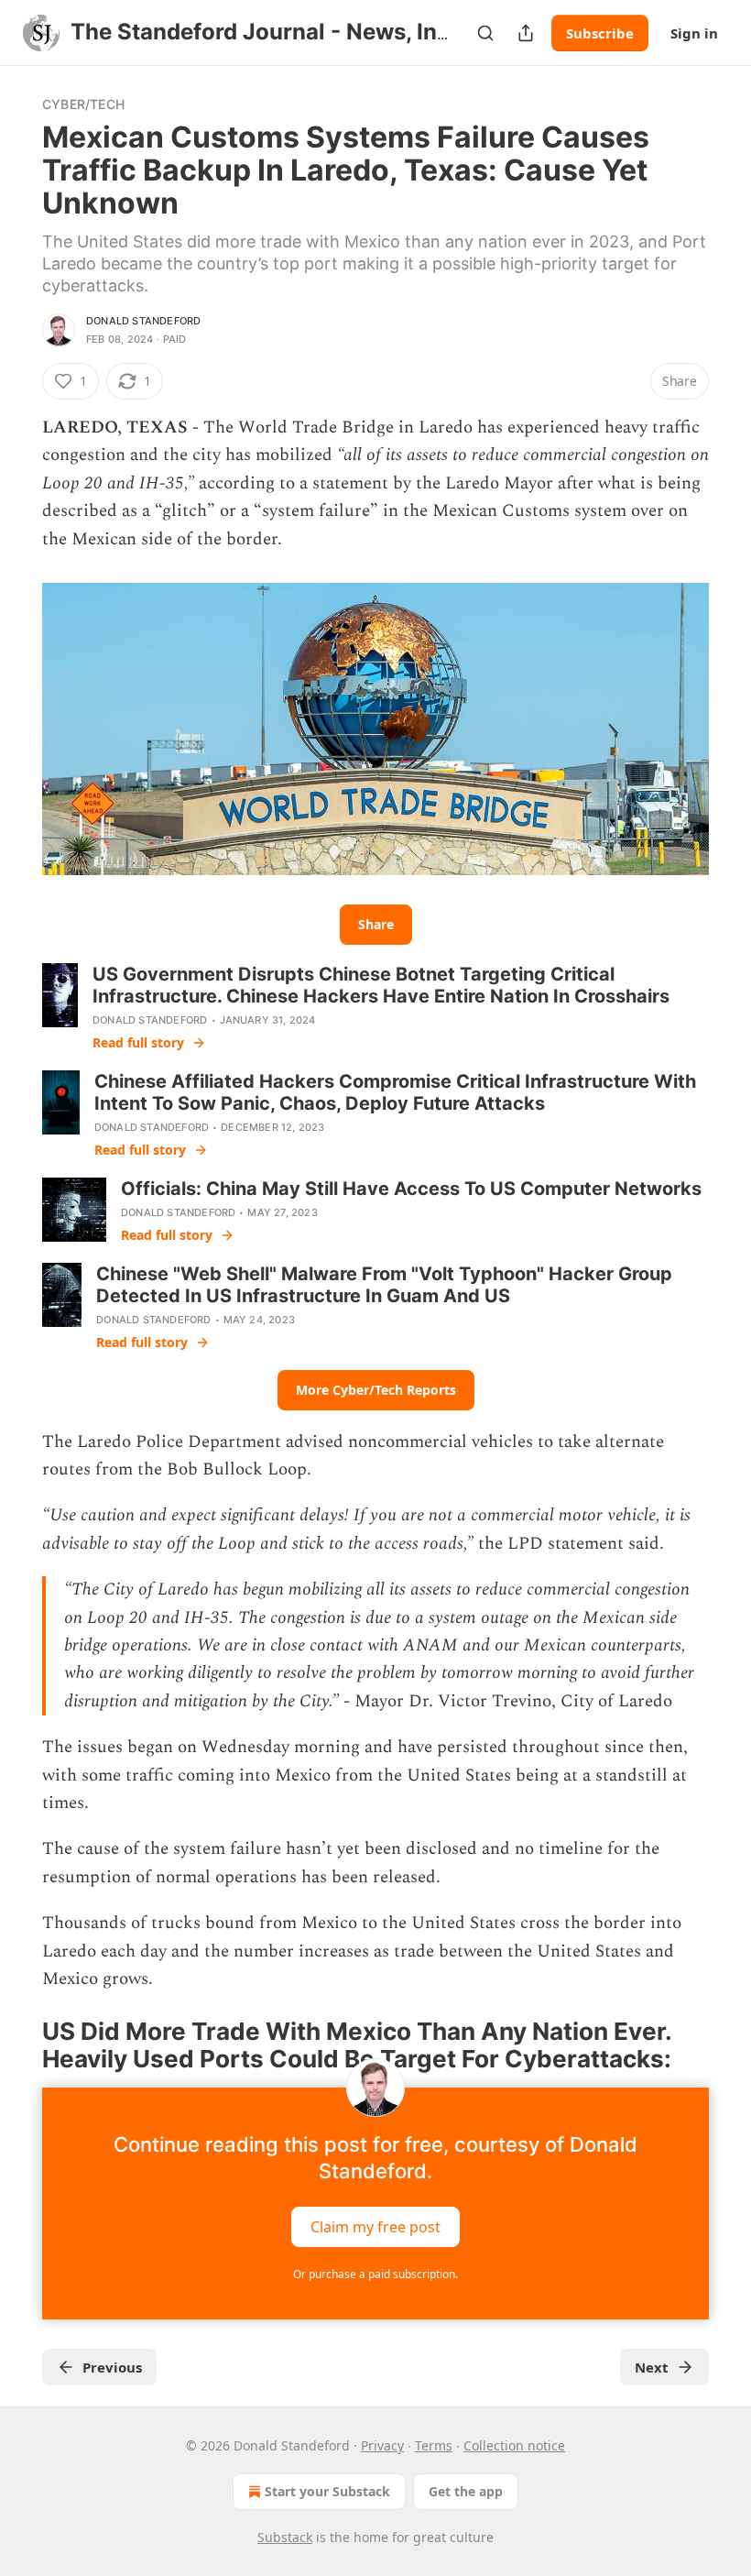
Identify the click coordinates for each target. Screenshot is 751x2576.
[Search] (485, 33)
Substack (285, 2537)
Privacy (382, 2445)
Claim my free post (375, 2227)
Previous (112, 2367)
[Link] (16, 2045)
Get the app (466, 2491)
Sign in (694, 33)
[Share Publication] (526, 33)
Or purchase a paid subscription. (375, 2274)
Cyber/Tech (83, 104)
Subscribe (600, 33)
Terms (434, 2445)
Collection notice (514, 2445)
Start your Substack (327, 2491)
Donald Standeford (143, 321)
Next (652, 2367)
